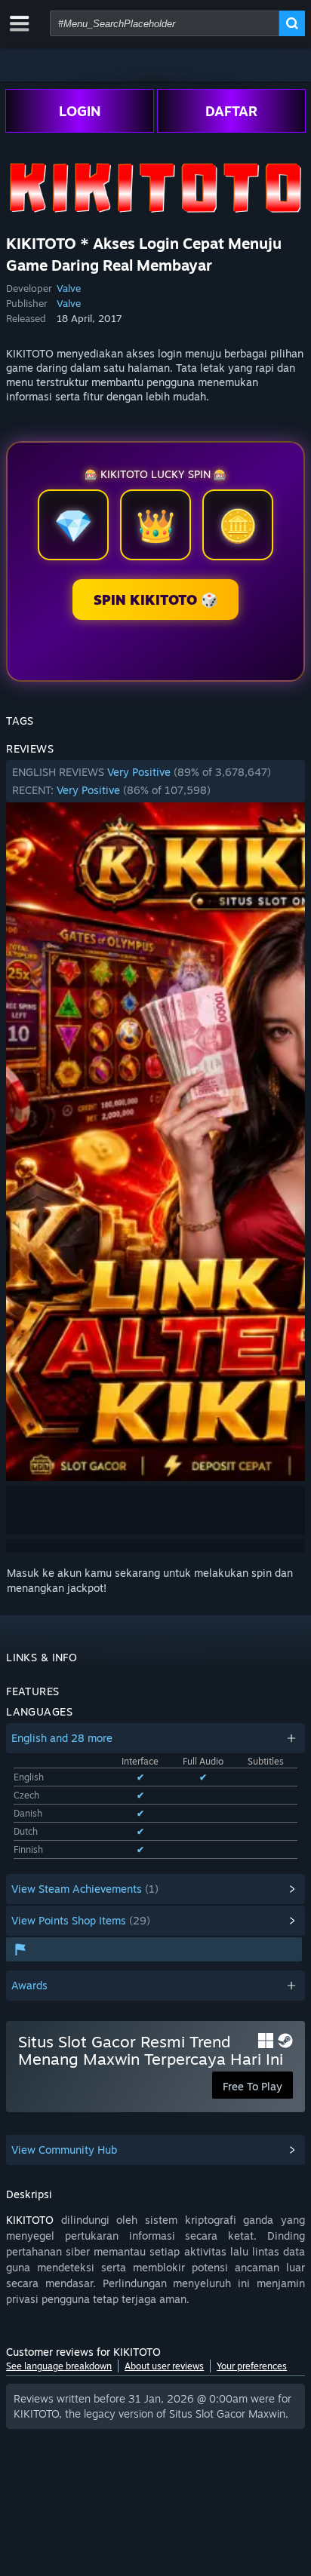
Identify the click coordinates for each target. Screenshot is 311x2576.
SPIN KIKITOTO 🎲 (155, 600)
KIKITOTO (30, 2220)
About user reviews (164, 2366)
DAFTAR (231, 111)
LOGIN (80, 111)
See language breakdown (59, 2366)
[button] (155, 781)
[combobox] (165, 23)
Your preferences (252, 2366)
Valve (69, 288)
